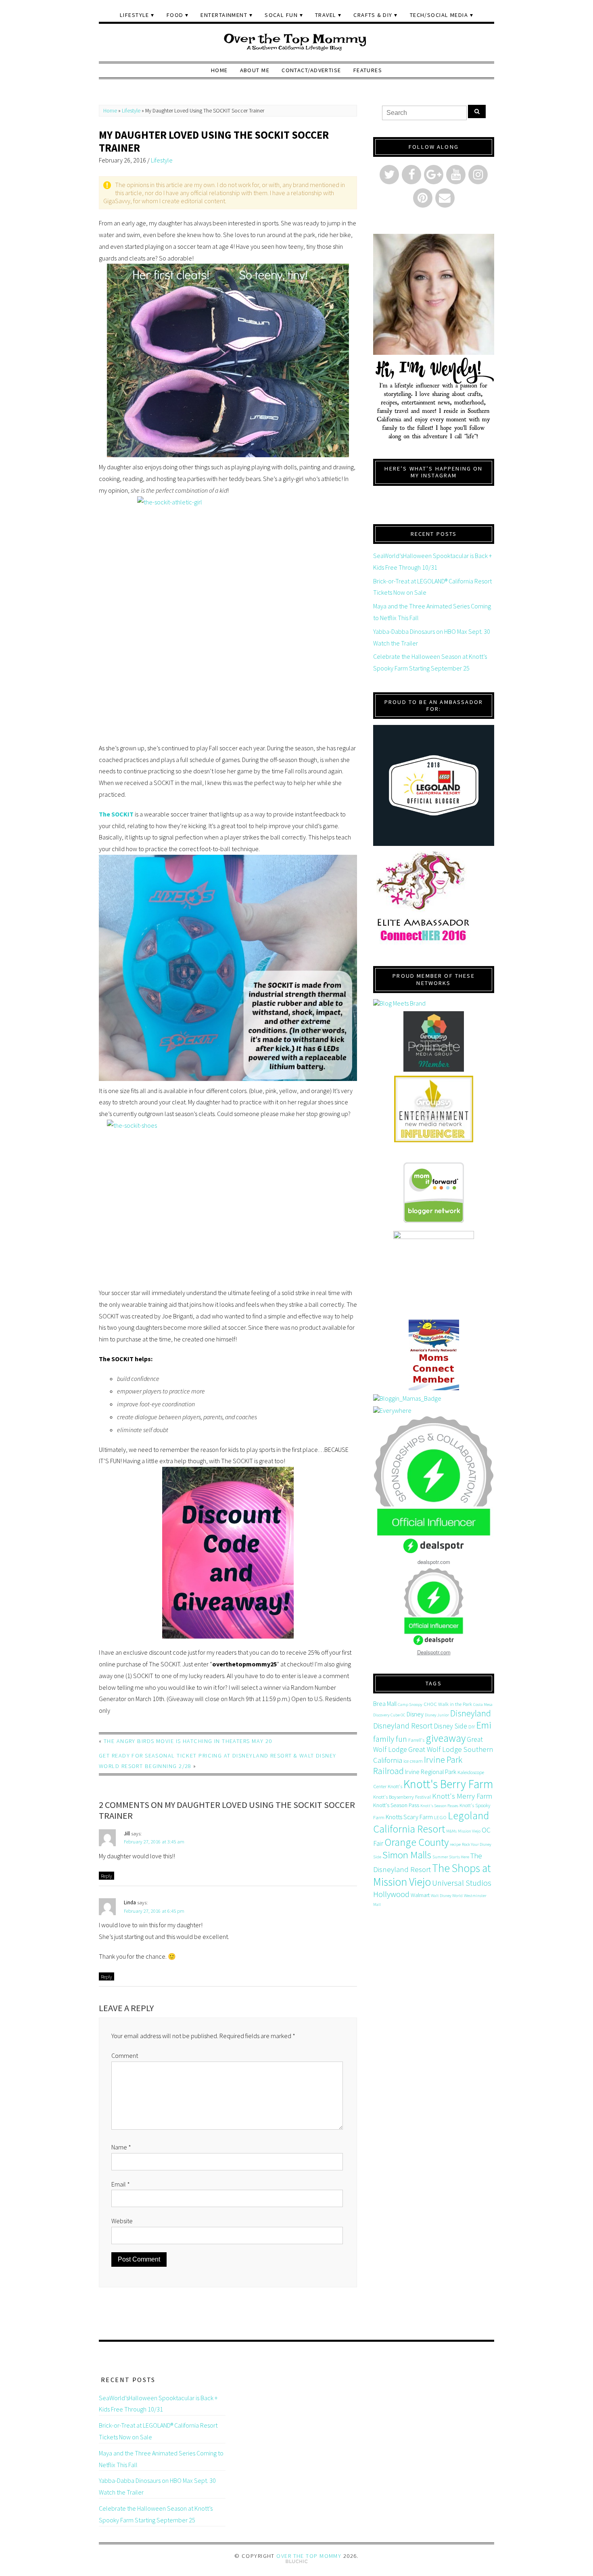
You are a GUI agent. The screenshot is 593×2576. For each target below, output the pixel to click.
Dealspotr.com (434, 1652)
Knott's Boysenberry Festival (402, 1797)
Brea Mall (385, 1703)
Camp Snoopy (410, 1704)
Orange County (417, 1842)
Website (122, 2221)
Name (121, 2147)
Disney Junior (437, 1715)
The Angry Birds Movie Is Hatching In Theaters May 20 (188, 1741)
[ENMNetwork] (434, 1109)
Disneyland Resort (403, 1725)
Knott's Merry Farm (462, 1796)
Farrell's (416, 1740)
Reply (106, 1876)
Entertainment (224, 15)
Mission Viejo (469, 1831)
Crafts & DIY (373, 15)
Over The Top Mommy (309, 2556)
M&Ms (451, 1831)
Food (175, 15)
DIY (472, 1727)
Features (368, 70)
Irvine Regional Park (431, 1772)
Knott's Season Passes (439, 1806)
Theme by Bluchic (297, 2562)
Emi (484, 1725)
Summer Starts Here (451, 1857)
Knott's (395, 1786)
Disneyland (471, 1713)
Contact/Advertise (311, 70)
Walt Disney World (447, 1896)
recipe (455, 1844)
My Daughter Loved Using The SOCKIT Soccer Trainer (214, 141)
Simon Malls (407, 1855)
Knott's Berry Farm (448, 1784)
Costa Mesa (483, 1704)
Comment (125, 2055)
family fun (390, 1739)
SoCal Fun (281, 15)
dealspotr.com (434, 1562)
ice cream (413, 1761)
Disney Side (450, 1726)
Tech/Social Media (439, 15)
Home (219, 70)
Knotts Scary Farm (409, 1817)
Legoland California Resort (431, 1822)
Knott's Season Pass (396, 1805)
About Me (255, 70)
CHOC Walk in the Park (448, 1704)
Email (121, 2184)
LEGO (440, 1817)
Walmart (420, 1895)
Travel (326, 15)
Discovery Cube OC (389, 1715)
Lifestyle (135, 15)
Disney (415, 1714)
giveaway (446, 1738)
